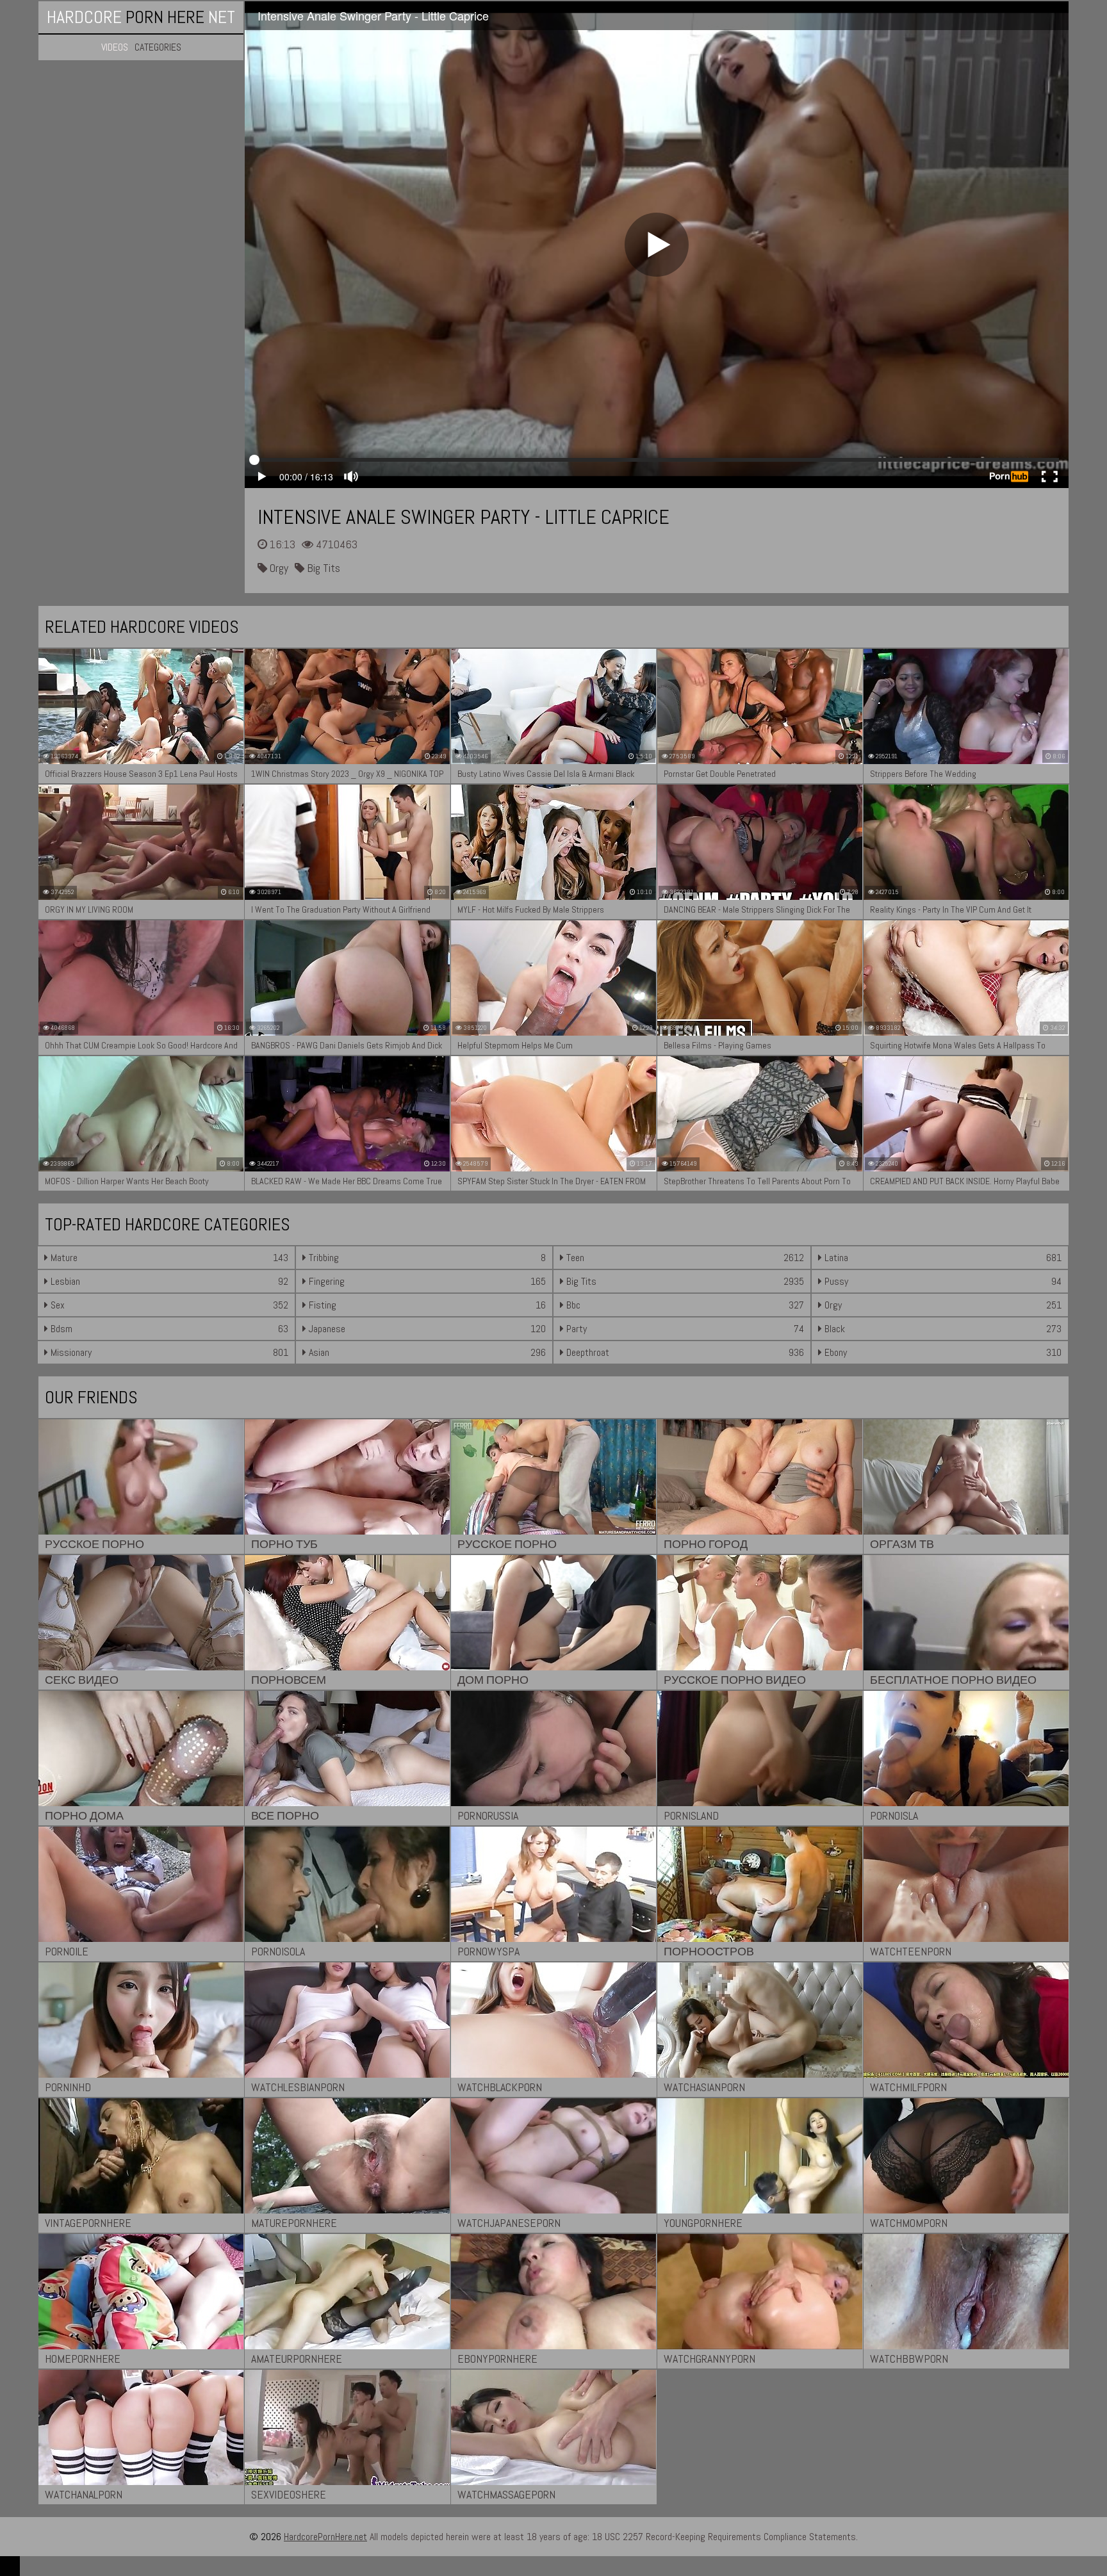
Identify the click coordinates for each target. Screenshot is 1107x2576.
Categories (158, 47)
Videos (115, 47)
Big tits (322, 568)
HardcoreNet (141, 17)
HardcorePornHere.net (325, 2537)
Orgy (278, 568)
